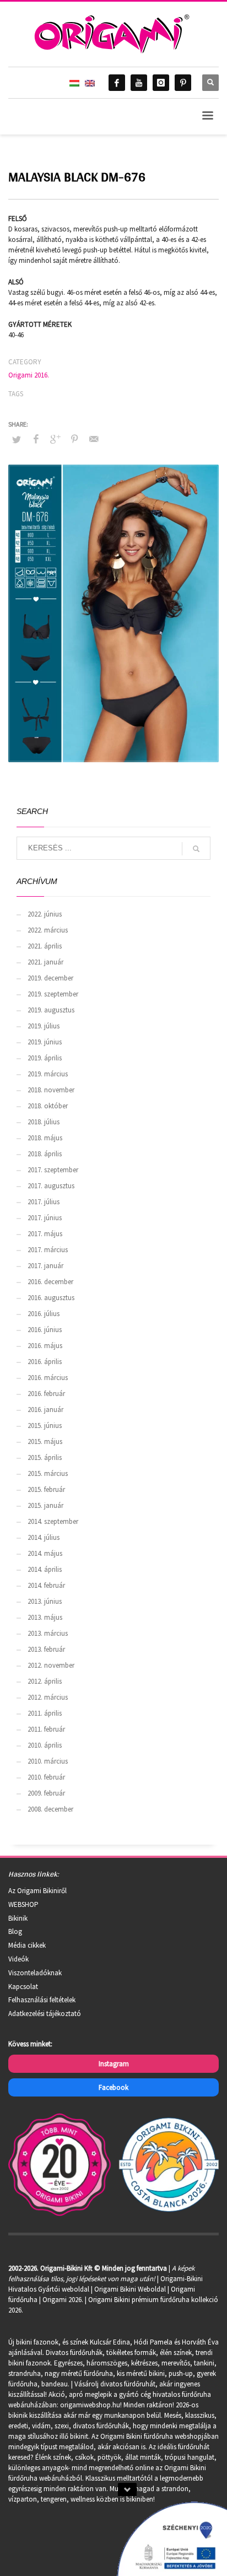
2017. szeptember (53, 1170)
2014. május (45, 1553)
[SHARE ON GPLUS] (55, 439)
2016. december (50, 1282)
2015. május (45, 1441)
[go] (196, 849)
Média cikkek (27, 1945)
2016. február (46, 1394)
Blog (15, 1931)
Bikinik (18, 1918)
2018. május (45, 1138)
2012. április (45, 1681)
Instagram (114, 2064)
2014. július (44, 1537)
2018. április (45, 1154)
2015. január (45, 1505)
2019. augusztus (51, 1010)
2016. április (45, 1362)
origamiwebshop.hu (90, 2405)
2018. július (44, 1122)
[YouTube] (139, 83)
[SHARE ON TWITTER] (17, 440)
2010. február (46, 1777)
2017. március (48, 1250)
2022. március (48, 930)
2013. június (45, 1601)
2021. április (45, 946)
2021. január (45, 962)
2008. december (50, 1809)
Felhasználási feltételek (42, 2000)
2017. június (45, 1218)
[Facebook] (117, 83)
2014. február (46, 1585)
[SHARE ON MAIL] (94, 439)
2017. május (45, 1234)
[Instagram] (161, 83)
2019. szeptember (53, 994)
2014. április (45, 1569)
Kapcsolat (23, 1987)
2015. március (48, 1473)
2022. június (45, 914)
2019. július (44, 1026)
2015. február (46, 1489)
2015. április (45, 1457)
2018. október (48, 1106)
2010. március (48, 1761)
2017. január (45, 1266)
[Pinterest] (183, 83)
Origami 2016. (29, 375)
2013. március (48, 1633)
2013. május (45, 1617)
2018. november (51, 1090)
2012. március (48, 1697)
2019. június (45, 1042)
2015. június (45, 1426)
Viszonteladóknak (35, 1973)
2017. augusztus (51, 1186)
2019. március (48, 1074)
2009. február (46, 1793)
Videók (18, 1959)
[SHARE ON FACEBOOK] (36, 439)
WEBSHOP (23, 1904)
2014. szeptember (53, 1521)
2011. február (46, 1729)
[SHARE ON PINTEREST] (74, 439)
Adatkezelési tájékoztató (45, 2014)
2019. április (45, 1058)
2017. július (44, 1202)
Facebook (113, 2087)
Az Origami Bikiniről (37, 1891)
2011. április (45, 1713)
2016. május (45, 1346)
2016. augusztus (51, 1298)
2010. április (45, 1745)
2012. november (51, 1665)
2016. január (45, 1410)
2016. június (45, 1330)
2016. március (48, 1378)
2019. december (50, 978)
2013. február (46, 1649)
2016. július (44, 1314)
